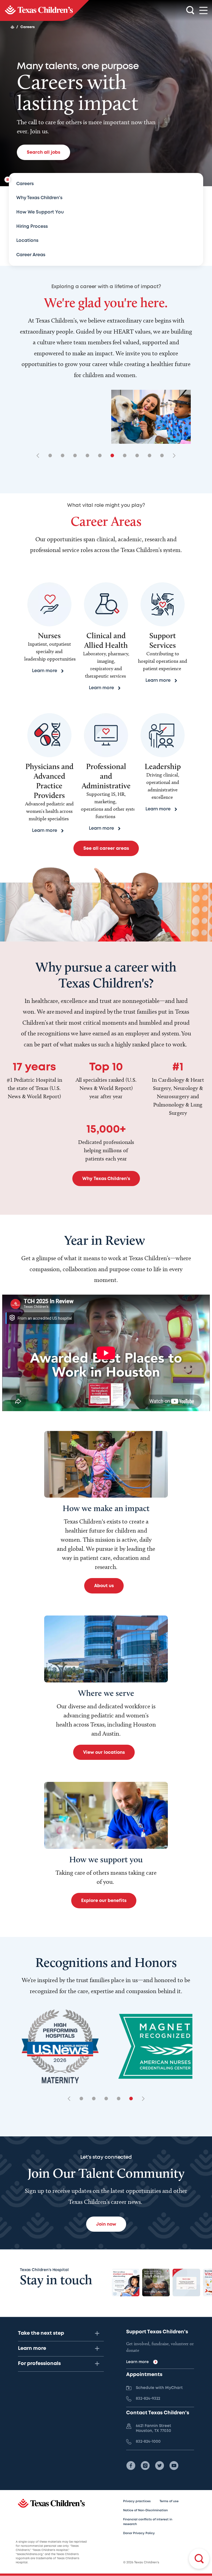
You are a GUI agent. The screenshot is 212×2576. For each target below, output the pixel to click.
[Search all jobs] (199, 2559)
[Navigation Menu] (203, 11)
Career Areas (31, 255)
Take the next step (41, 2333)
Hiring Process (32, 227)
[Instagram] (145, 2466)
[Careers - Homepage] (45, 10)
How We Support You (40, 212)
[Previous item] (40, 456)
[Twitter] (160, 2466)
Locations (27, 241)
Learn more (32, 2348)
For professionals (39, 2364)
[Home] (12, 27)
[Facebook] (131, 2466)
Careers (25, 184)
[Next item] (172, 456)
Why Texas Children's (39, 198)
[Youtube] (174, 2466)
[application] (106, 1353)
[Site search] (190, 10)
